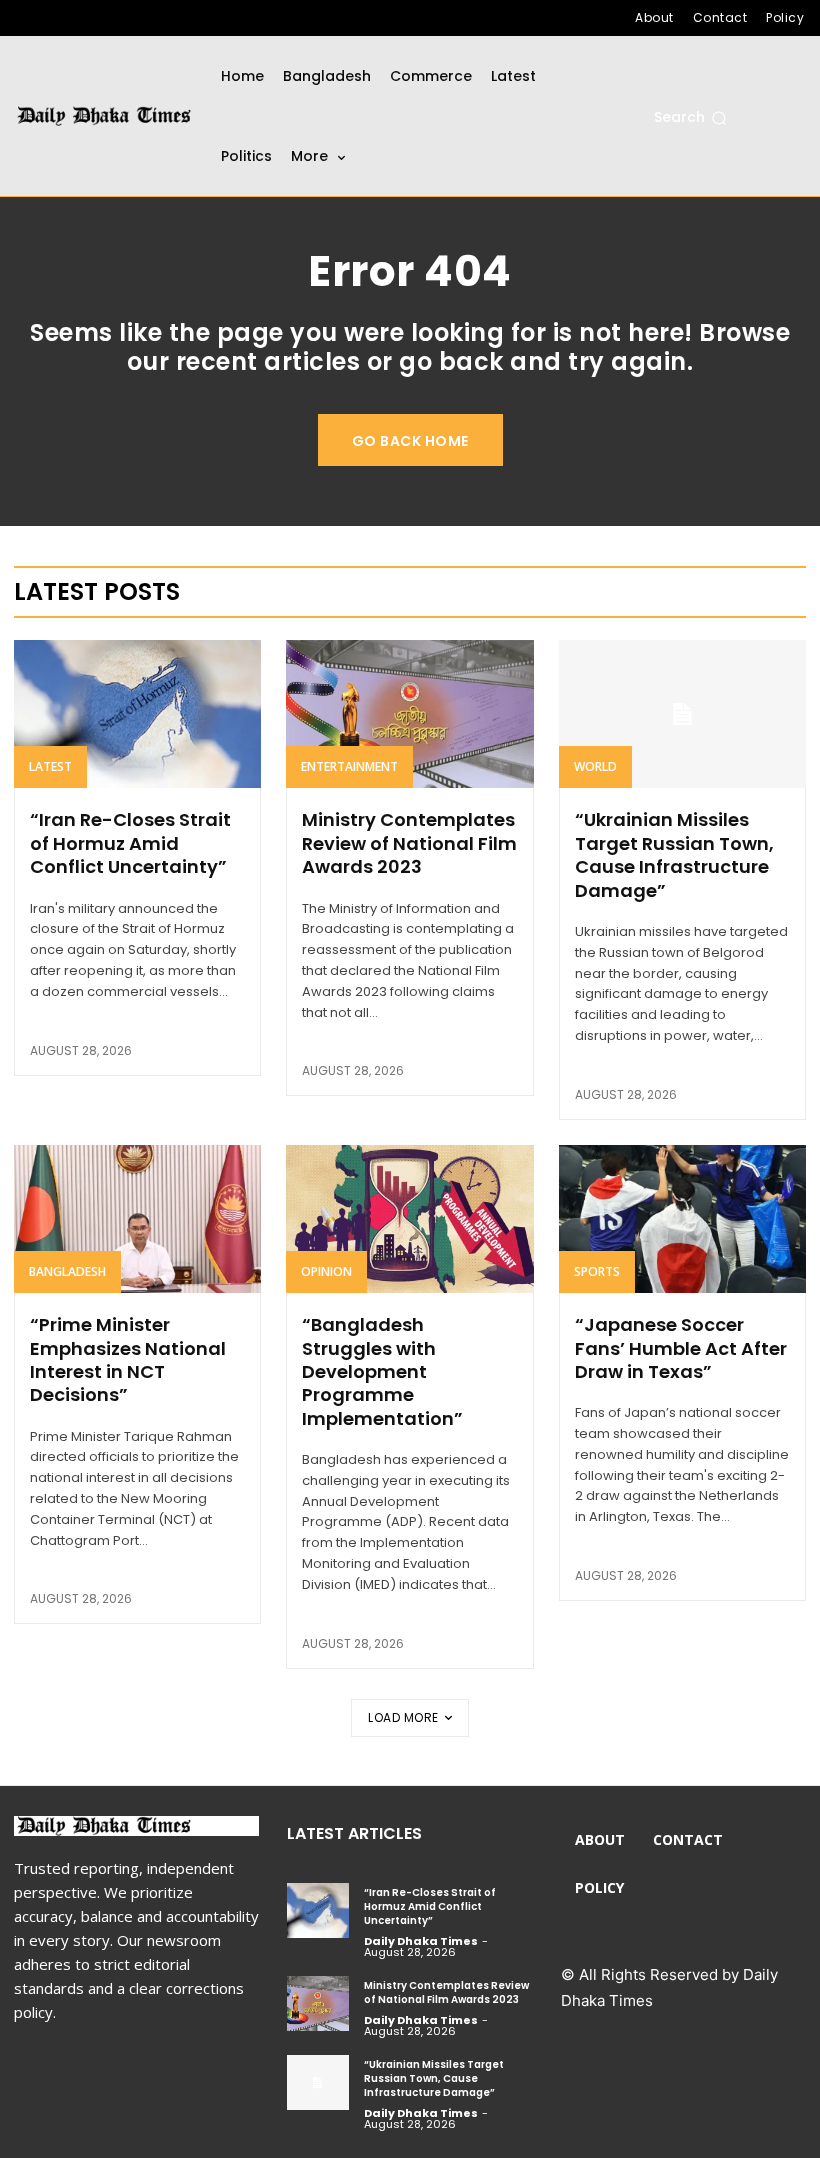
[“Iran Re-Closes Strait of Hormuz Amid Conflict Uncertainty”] (137, 714)
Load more (403, 1717)
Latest (50, 766)
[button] (690, 118)
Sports (597, 1271)
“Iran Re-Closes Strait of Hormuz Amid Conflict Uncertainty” (130, 843)
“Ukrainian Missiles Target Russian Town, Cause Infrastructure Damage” (674, 854)
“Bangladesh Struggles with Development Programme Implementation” (382, 1371)
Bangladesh (67, 1271)
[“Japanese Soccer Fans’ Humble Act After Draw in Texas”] (682, 1219)
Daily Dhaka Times (421, 1941)
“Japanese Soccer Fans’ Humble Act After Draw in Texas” (681, 1348)
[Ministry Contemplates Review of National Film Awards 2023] (409, 714)
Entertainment (349, 766)
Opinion (326, 1271)
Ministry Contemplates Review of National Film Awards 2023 (409, 843)
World (595, 766)
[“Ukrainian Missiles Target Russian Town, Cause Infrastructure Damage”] (682, 714)
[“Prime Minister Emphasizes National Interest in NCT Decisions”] (137, 1219)
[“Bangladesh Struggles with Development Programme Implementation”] (409, 1219)
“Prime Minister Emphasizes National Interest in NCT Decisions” (128, 1359)
